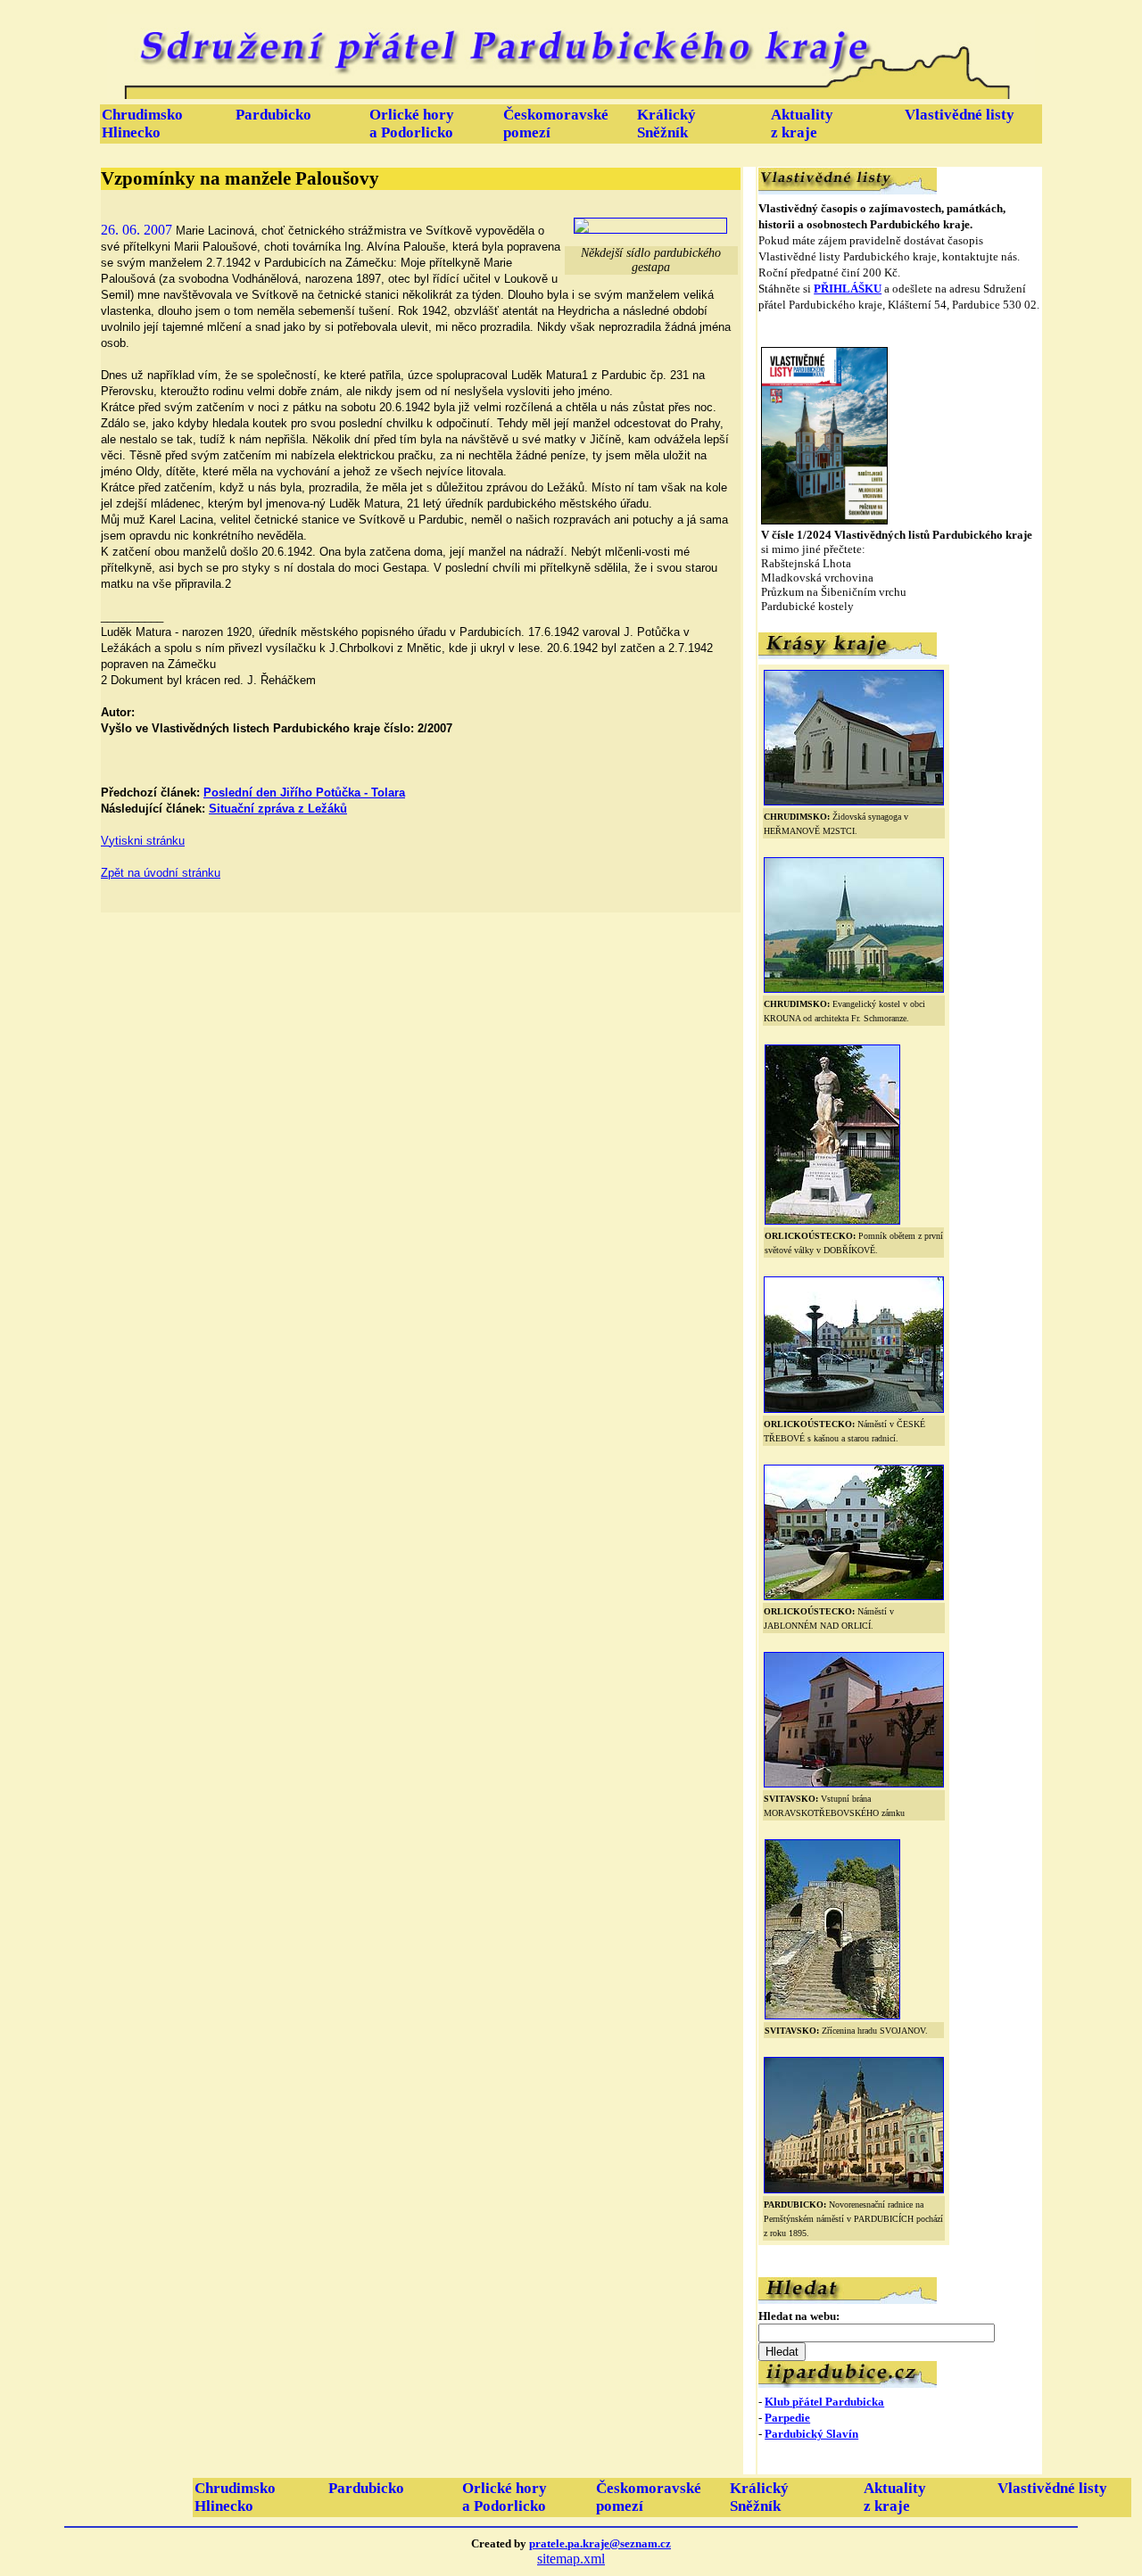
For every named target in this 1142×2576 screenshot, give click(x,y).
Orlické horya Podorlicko (412, 124)
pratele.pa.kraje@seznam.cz (600, 2543)
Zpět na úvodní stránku (161, 873)
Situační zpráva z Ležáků (278, 809)
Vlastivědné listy (960, 115)
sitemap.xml (571, 2559)
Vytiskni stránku (143, 841)
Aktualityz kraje (802, 124)
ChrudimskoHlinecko (142, 124)
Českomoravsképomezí (556, 124)
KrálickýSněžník (666, 124)
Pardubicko (273, 115)
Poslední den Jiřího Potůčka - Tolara (304, 793)
